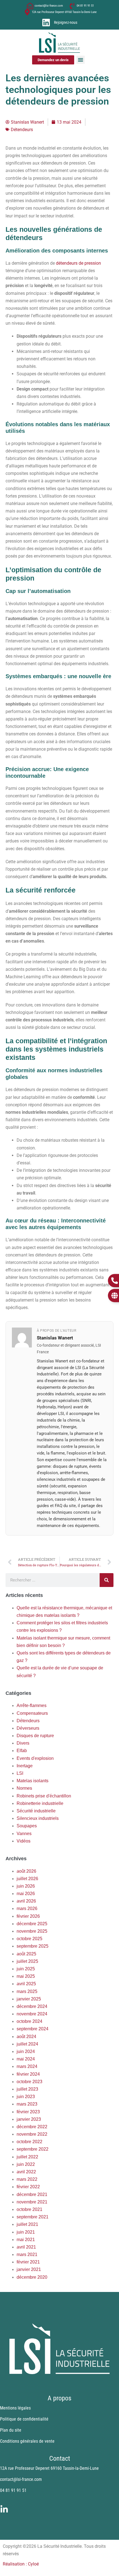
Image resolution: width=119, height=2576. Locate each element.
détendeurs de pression (78, 263)
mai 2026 (26, 1894)
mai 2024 (26, 2059)
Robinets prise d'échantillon (44, 1796)
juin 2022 (26, 2164)
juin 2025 (26, 1969)
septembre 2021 (33, 2217)
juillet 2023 (27, 2089)
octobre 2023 (29, 2082)
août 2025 (26, 1954)
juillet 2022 (27, 2157)
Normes (24, 1788)
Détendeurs (28, 1721)
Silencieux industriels (38, 1818)
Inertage (25, 1766)
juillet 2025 (27, 1961)
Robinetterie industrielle (40, 1803)
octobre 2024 (29, 2021)
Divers (23, 1743)
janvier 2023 (29, 2119)
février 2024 (28, 2074)
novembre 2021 (32, 2202)
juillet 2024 (27, 2044)
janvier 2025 (29, 1999)
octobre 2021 (29, 2209)
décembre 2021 (32, 2194)
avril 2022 (26, 2172)
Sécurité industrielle (36, 1811)
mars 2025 (27, 1991)
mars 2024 (27, 2066)
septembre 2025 (33, 1946)
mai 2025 (26, 1976)
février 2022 (28, 2187)
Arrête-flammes (32, 1705)
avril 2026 (26, 1901)
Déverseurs (28, 1728)
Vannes (24, 1834)
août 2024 (26, 2037)
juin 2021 (26, 2232)
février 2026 (28, 1916)
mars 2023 (27, 2104)
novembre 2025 (32, 1931)
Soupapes (27, 1826)
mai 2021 (26, 2240)
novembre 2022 (32, 2134)
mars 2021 (27, 2254)
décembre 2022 (32, 2127)
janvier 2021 (29, 2269)
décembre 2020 (32, 2277)
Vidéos (24, 1841)
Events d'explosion (35, 1758)
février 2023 (28, 2112)
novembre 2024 (32, 2014)
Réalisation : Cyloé (21, 2564)
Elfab (22, 1751)
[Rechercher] (107, 1580)
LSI (20, 1773)
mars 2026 (27, 1908)
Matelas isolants (33, 1781)
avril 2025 (26, 1984)
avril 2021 (26, 2247)
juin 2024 (26, 2051)
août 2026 (26, 1871)
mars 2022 (27, 2179)
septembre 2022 (33, 2149)
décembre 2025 (32, 1924)
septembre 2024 (33, 2029)
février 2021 (28, 2262)
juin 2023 (26, 2097)
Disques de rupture (35, 1736)
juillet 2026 (27, 1879)
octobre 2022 (29, 2142)
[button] (81, 60)
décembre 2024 (32, 2006)
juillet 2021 (27, 2224)
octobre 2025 (29, 1939)
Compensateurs (32, 1713)
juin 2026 (26, 1886)
